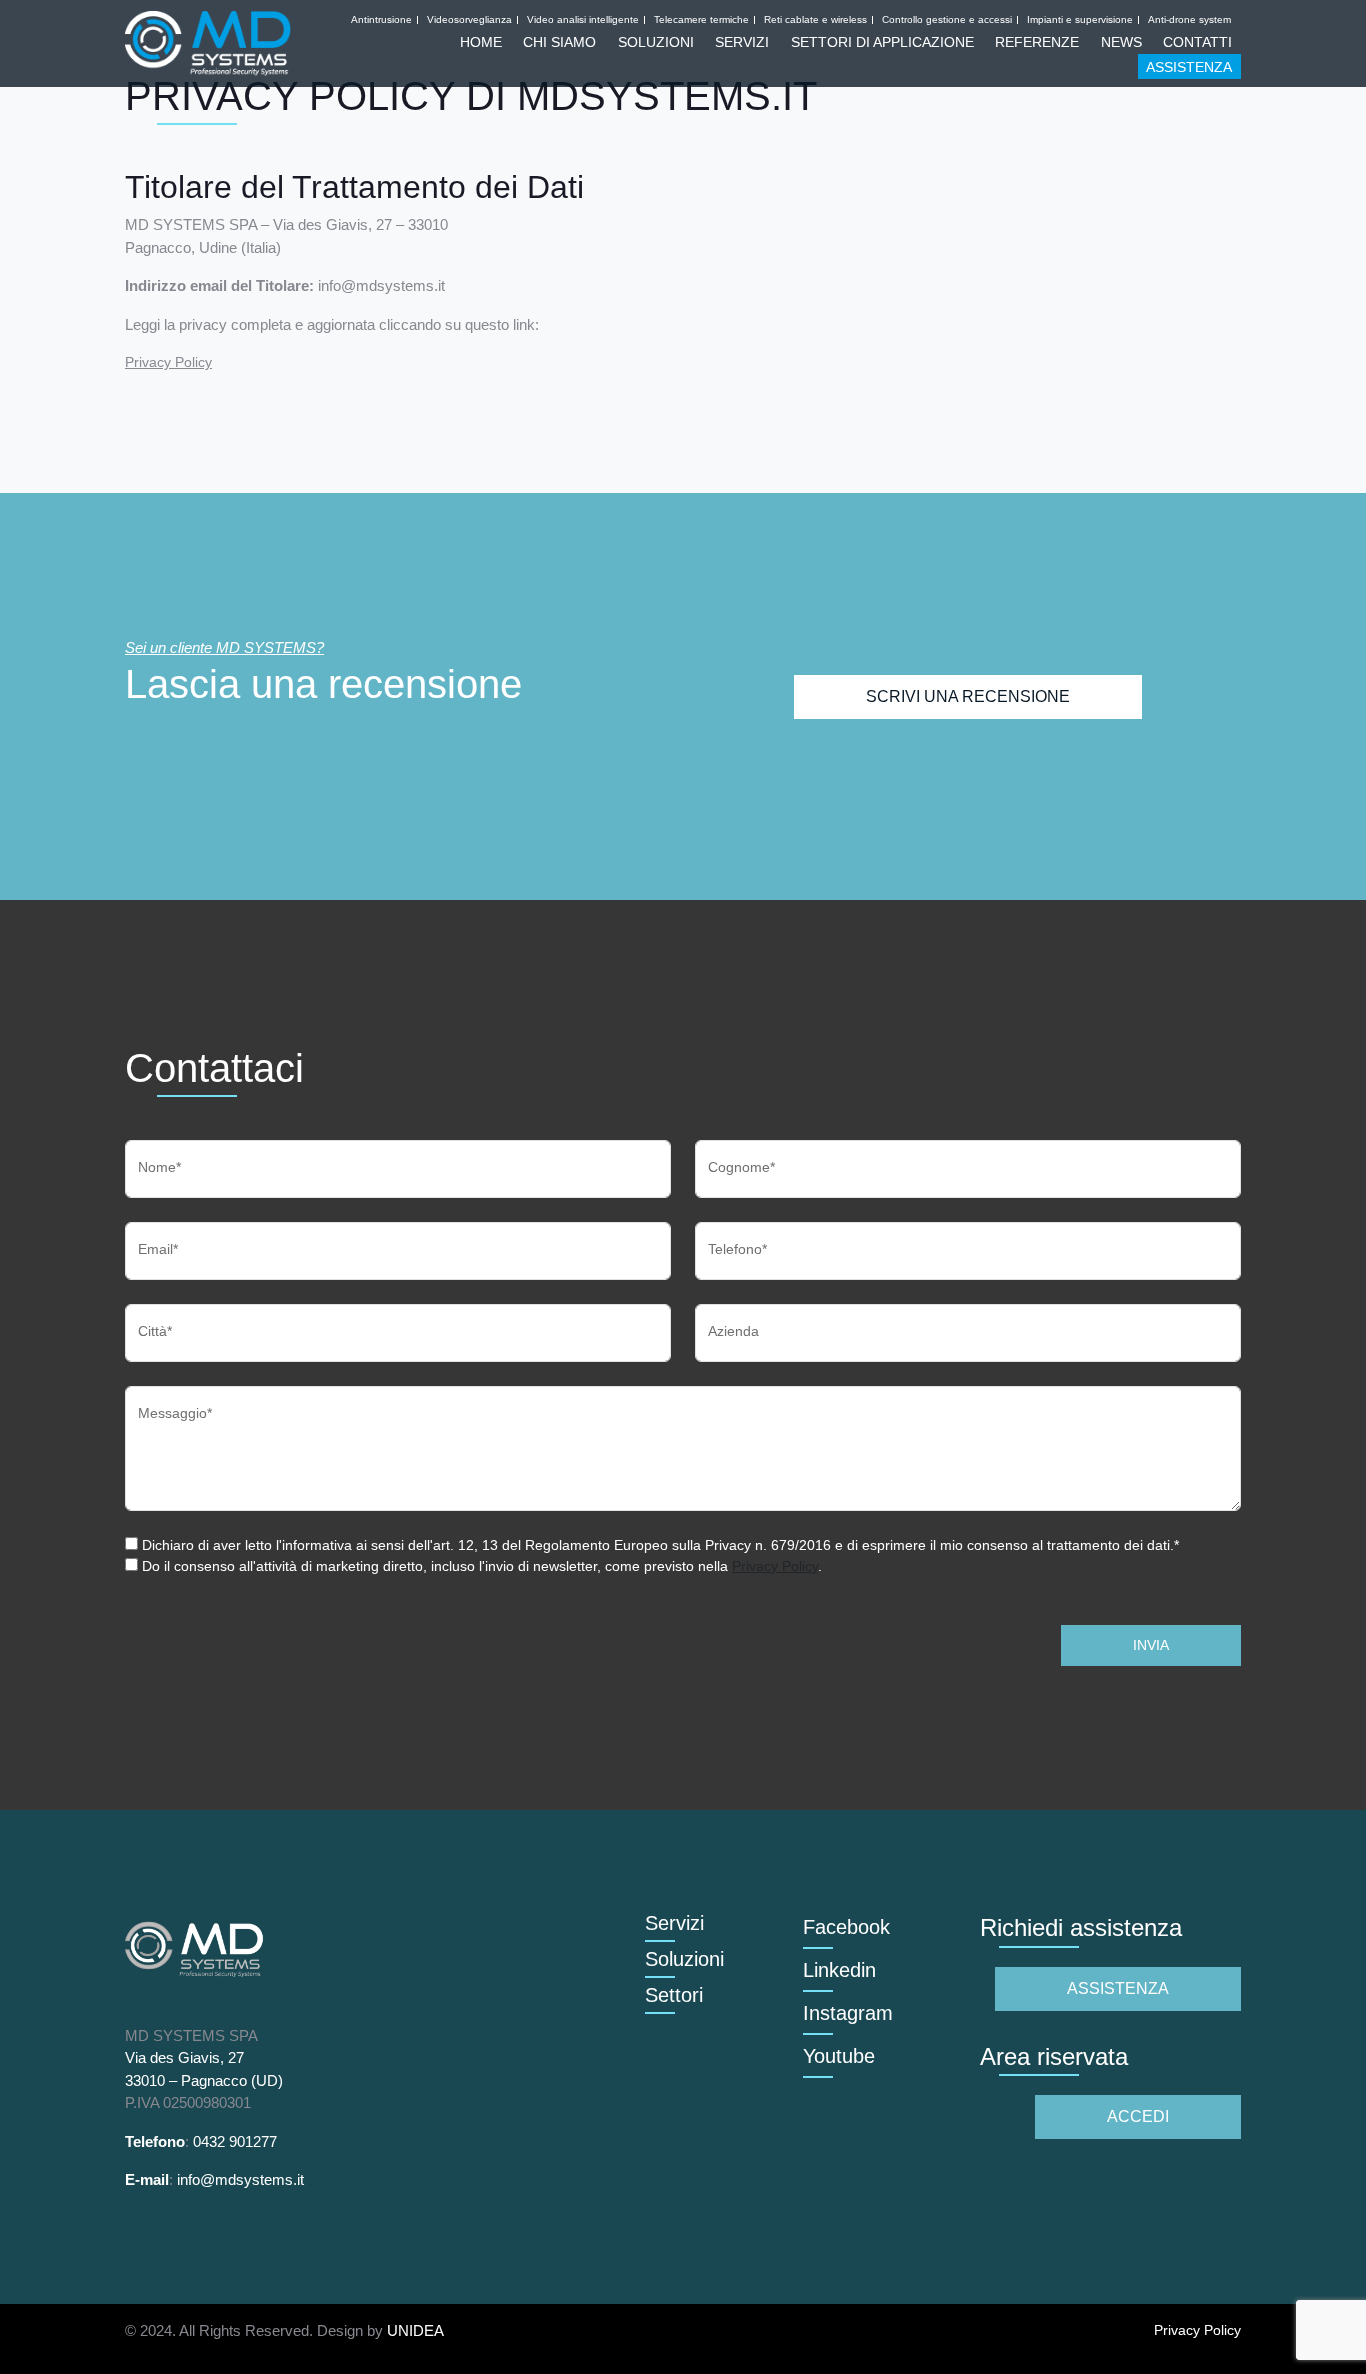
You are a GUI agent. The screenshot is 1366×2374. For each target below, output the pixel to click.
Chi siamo (559, 42)
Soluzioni (656, 42)
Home (481, 42)
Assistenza (1189, 67)
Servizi (742, 42)
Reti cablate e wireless (815, 20)
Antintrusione (381, 20)
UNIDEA (415, 2330)
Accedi (1138, 2116)
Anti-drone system (1189, 20)
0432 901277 (235, 2141)
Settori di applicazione (882, 42)
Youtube (839, 2056)
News (1121, 42)
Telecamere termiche (701, 20)
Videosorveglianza (469, 20)
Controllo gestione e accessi (947, 20)
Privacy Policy (168, 362)
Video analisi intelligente (583, 20)
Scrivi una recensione (968, 696)
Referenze (1037, 42)
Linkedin (839, 1970)
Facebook (846, 1927)
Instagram (848, 2013)
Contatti (1197, 42)
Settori (674, 1995)
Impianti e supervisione (1080, 20)
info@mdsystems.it (240, 2179)
